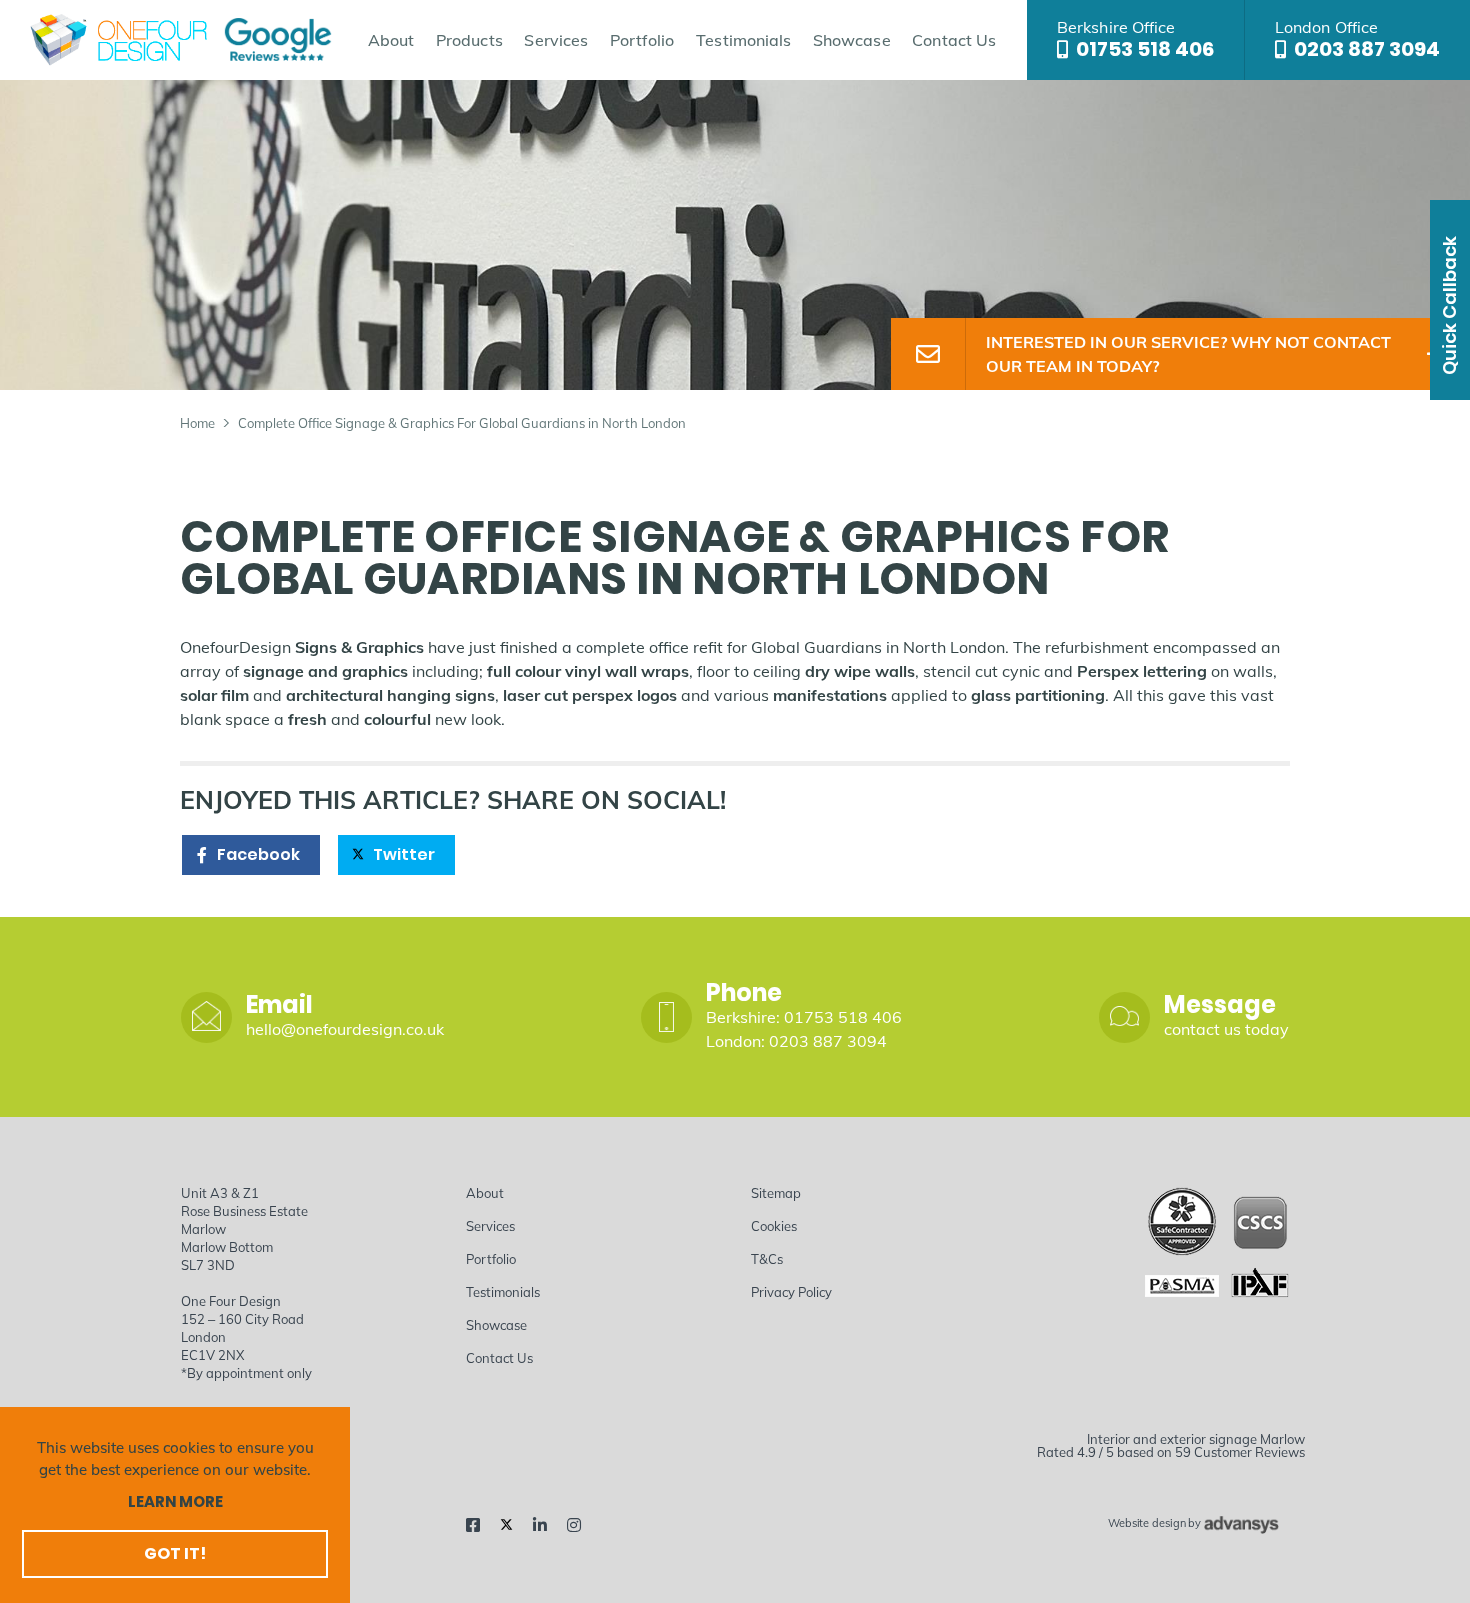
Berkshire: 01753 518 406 (804, 1017)
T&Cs (767, 1259)
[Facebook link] (473, 1525)
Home (197, 423)
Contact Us (954, 40)
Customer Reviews (1249, 1452)
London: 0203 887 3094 (796, 1041)
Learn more (175, 1501)
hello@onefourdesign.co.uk (345, 1029)
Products (469, 40)
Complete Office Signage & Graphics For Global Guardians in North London (462, 423)
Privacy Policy (791, 1292)
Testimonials (743, 40)
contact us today (1226, 1029)
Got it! (175, 1553)
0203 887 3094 (1367, 49)
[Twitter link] (506, 1525)
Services (556, 40)
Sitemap (776, 1193)
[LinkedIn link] (540, 1525)
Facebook (258, 854)
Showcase (852, 40)
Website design (1146, 1524)
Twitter (404, 854)
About (391, 40)
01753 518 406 (1145, 49)
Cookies (774, 1226)
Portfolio (642, 40)
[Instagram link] (574, 1525)
